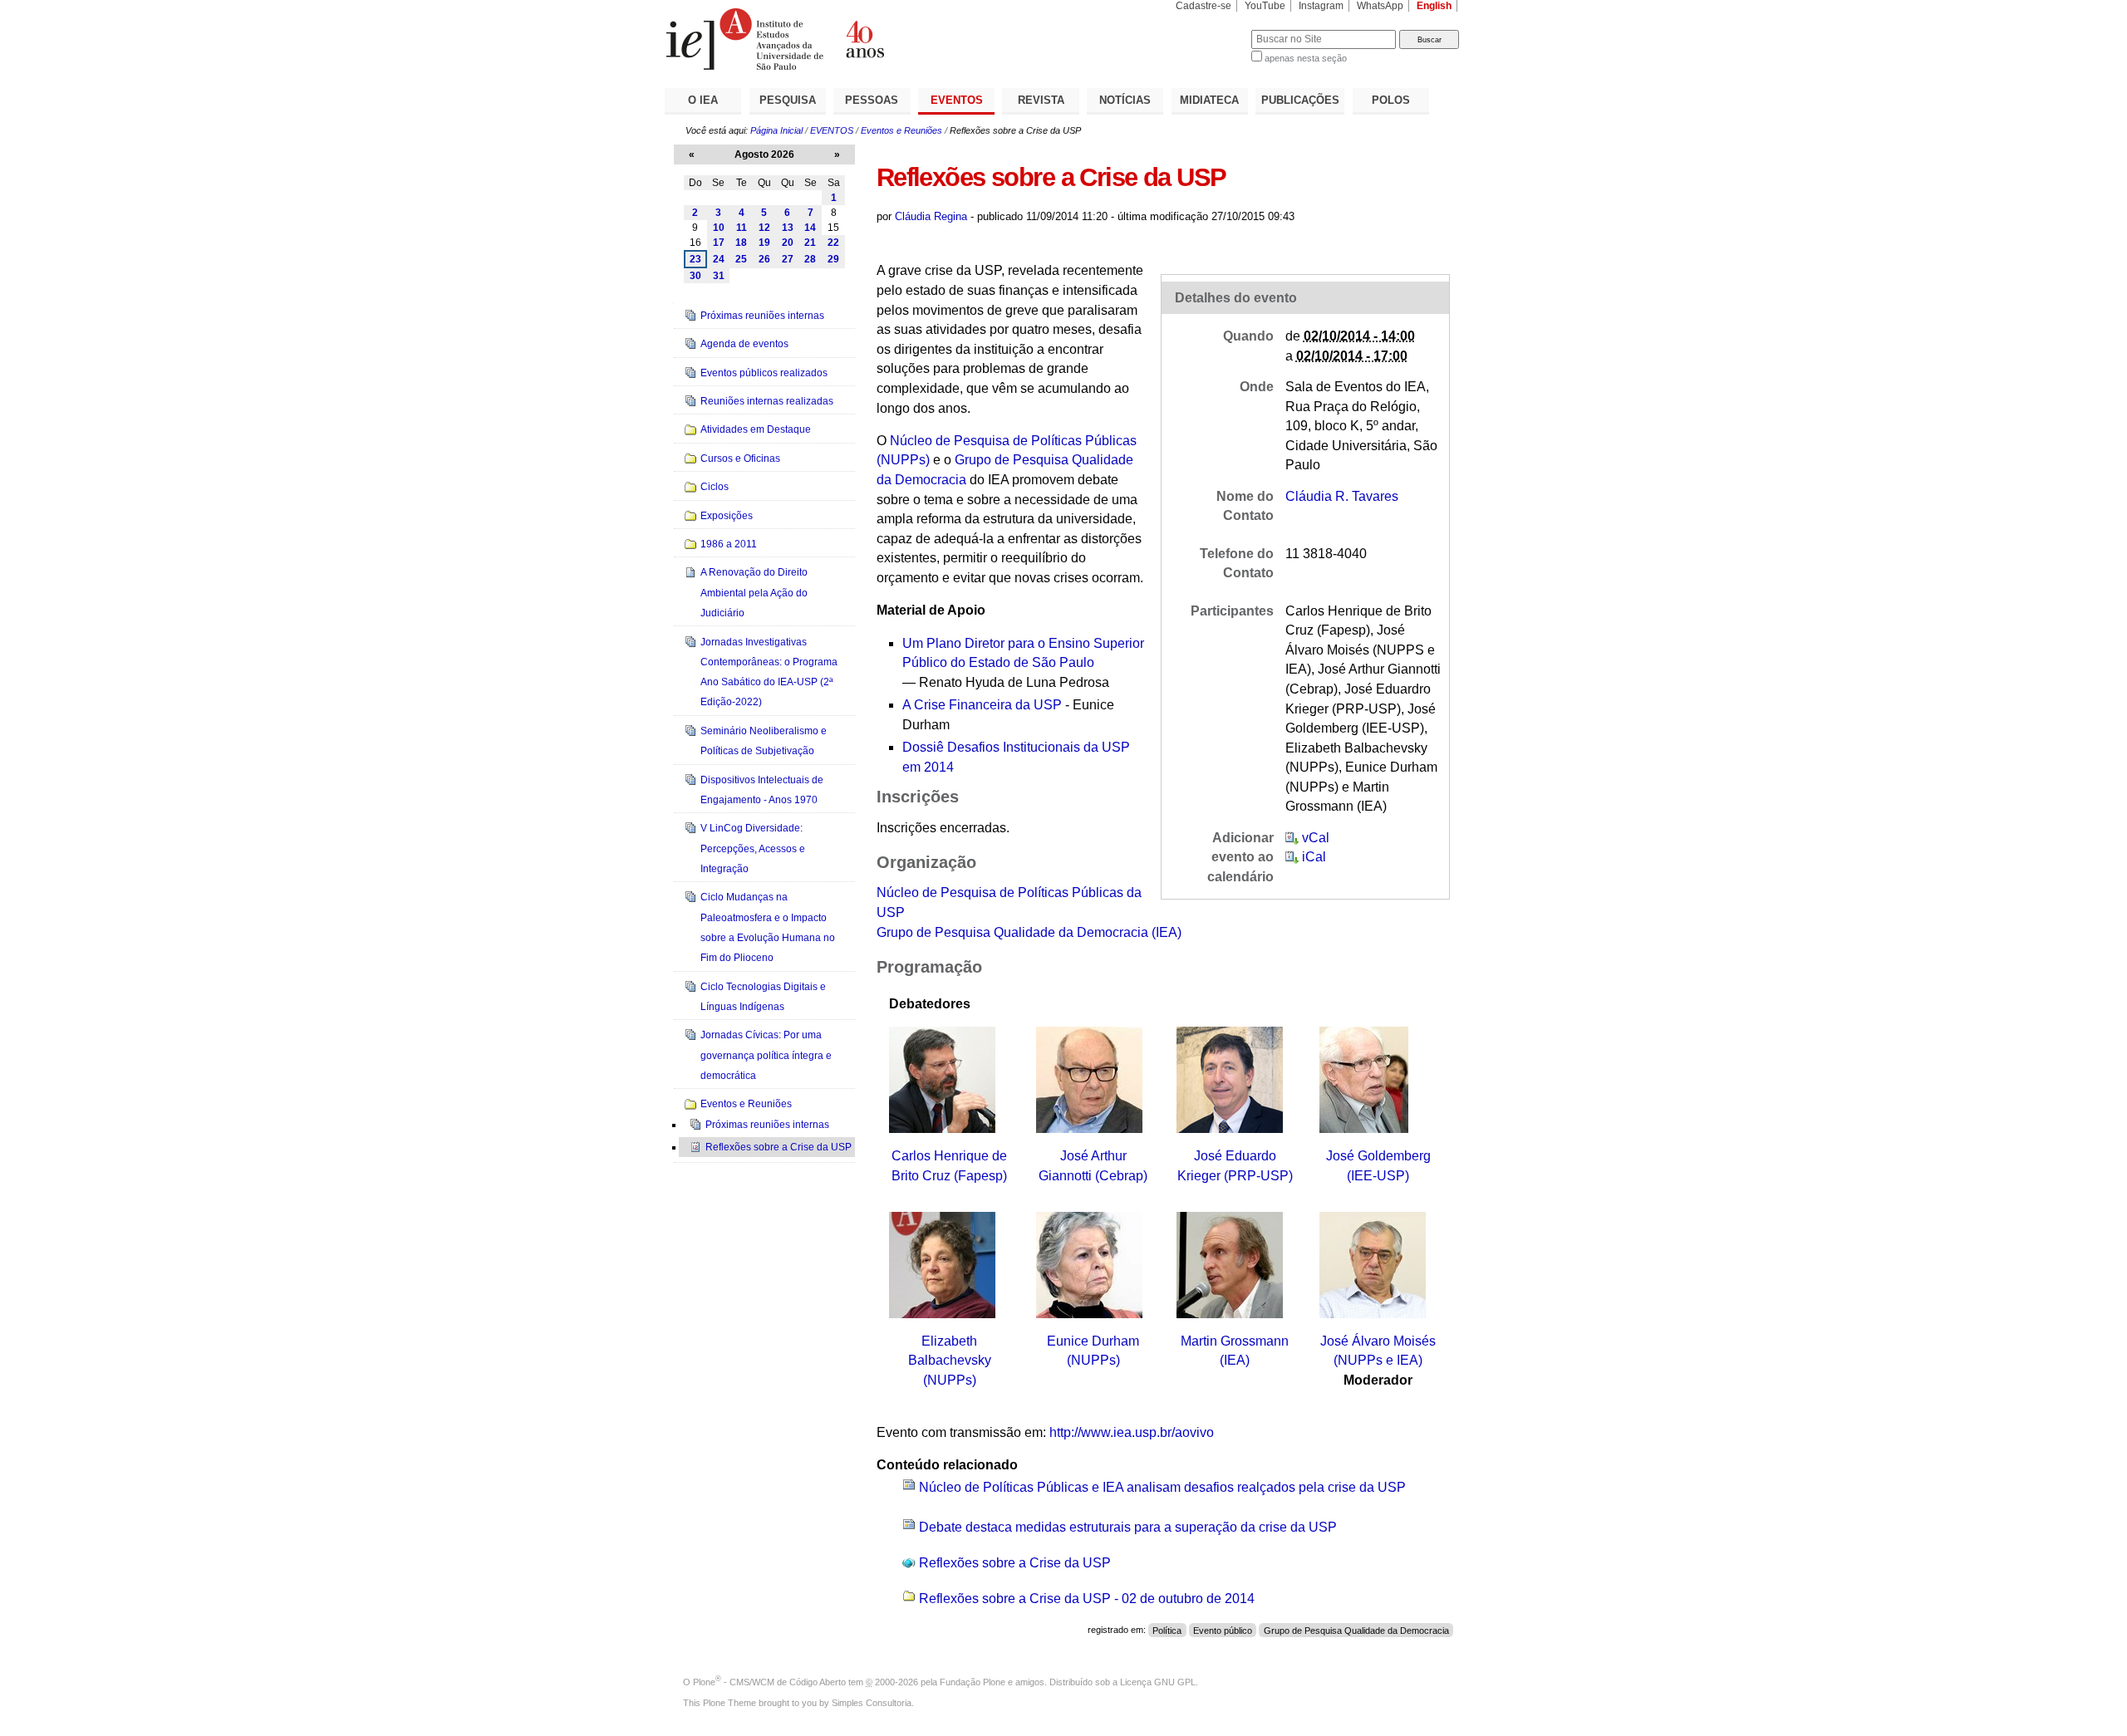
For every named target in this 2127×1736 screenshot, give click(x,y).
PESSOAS (872, 100)
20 (788, 243)
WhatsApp (1380, 6)
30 (695, 276)
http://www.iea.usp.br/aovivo (1132, 1432)
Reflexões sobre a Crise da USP (1015, 1563)
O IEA (703, 100)
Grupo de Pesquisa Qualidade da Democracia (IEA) (1029, 932)
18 (741, 243)
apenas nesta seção (1306, 58)
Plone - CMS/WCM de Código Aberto (769, 1682)
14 (810, 228)
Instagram (1321, 6)
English (1434, 6)
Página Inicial (776, 130)
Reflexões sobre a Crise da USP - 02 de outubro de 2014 (1087, 1599)
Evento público (1223, 1630)
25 (741, 259)
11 (742, 228)
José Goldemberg (1378, 1156)
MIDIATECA (1209, 100)
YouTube (1265, 6)
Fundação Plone (973, 1682)
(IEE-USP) (1378, 1176)
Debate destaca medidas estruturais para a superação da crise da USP (1128, 1527)
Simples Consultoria (872, 1703)
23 (695, 259)
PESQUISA (788, 100)
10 (719, 228)
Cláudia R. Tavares (1342, 496)
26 (764, 259)
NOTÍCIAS (1125, 100)
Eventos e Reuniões (901, 130)
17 (719, 243)
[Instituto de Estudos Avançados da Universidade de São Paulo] (864, 39)
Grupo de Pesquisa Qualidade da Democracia (1356, 1630)
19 (764, 243)
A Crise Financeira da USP (982, 705)
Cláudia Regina (931, 216)
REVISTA (1041, 100)
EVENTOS (957, 100)
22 (833, 243)
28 (810, 259)
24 (719, 259)
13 (788, 228)
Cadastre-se (1203, 6)
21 (810, 243)
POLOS (1391, 100)
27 (788, 259)
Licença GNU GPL (1158, 1682)
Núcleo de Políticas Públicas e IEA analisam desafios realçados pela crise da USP (1162, 1487)
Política (1167, 1630)
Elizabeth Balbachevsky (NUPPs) (950, 1361)
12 (764, 228)
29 (833, 259)
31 (719, 276)
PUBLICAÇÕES (1300, 100)
